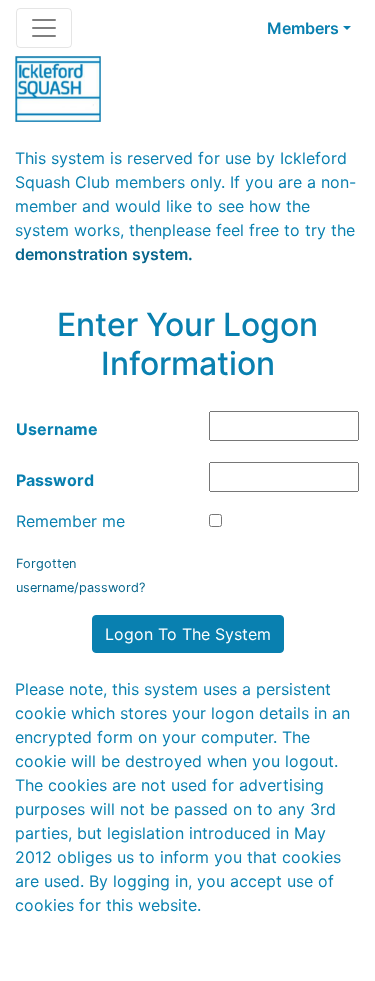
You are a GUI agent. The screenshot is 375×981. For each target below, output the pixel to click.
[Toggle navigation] (44, 28)
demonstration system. (104, 254)
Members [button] (303, 28)
